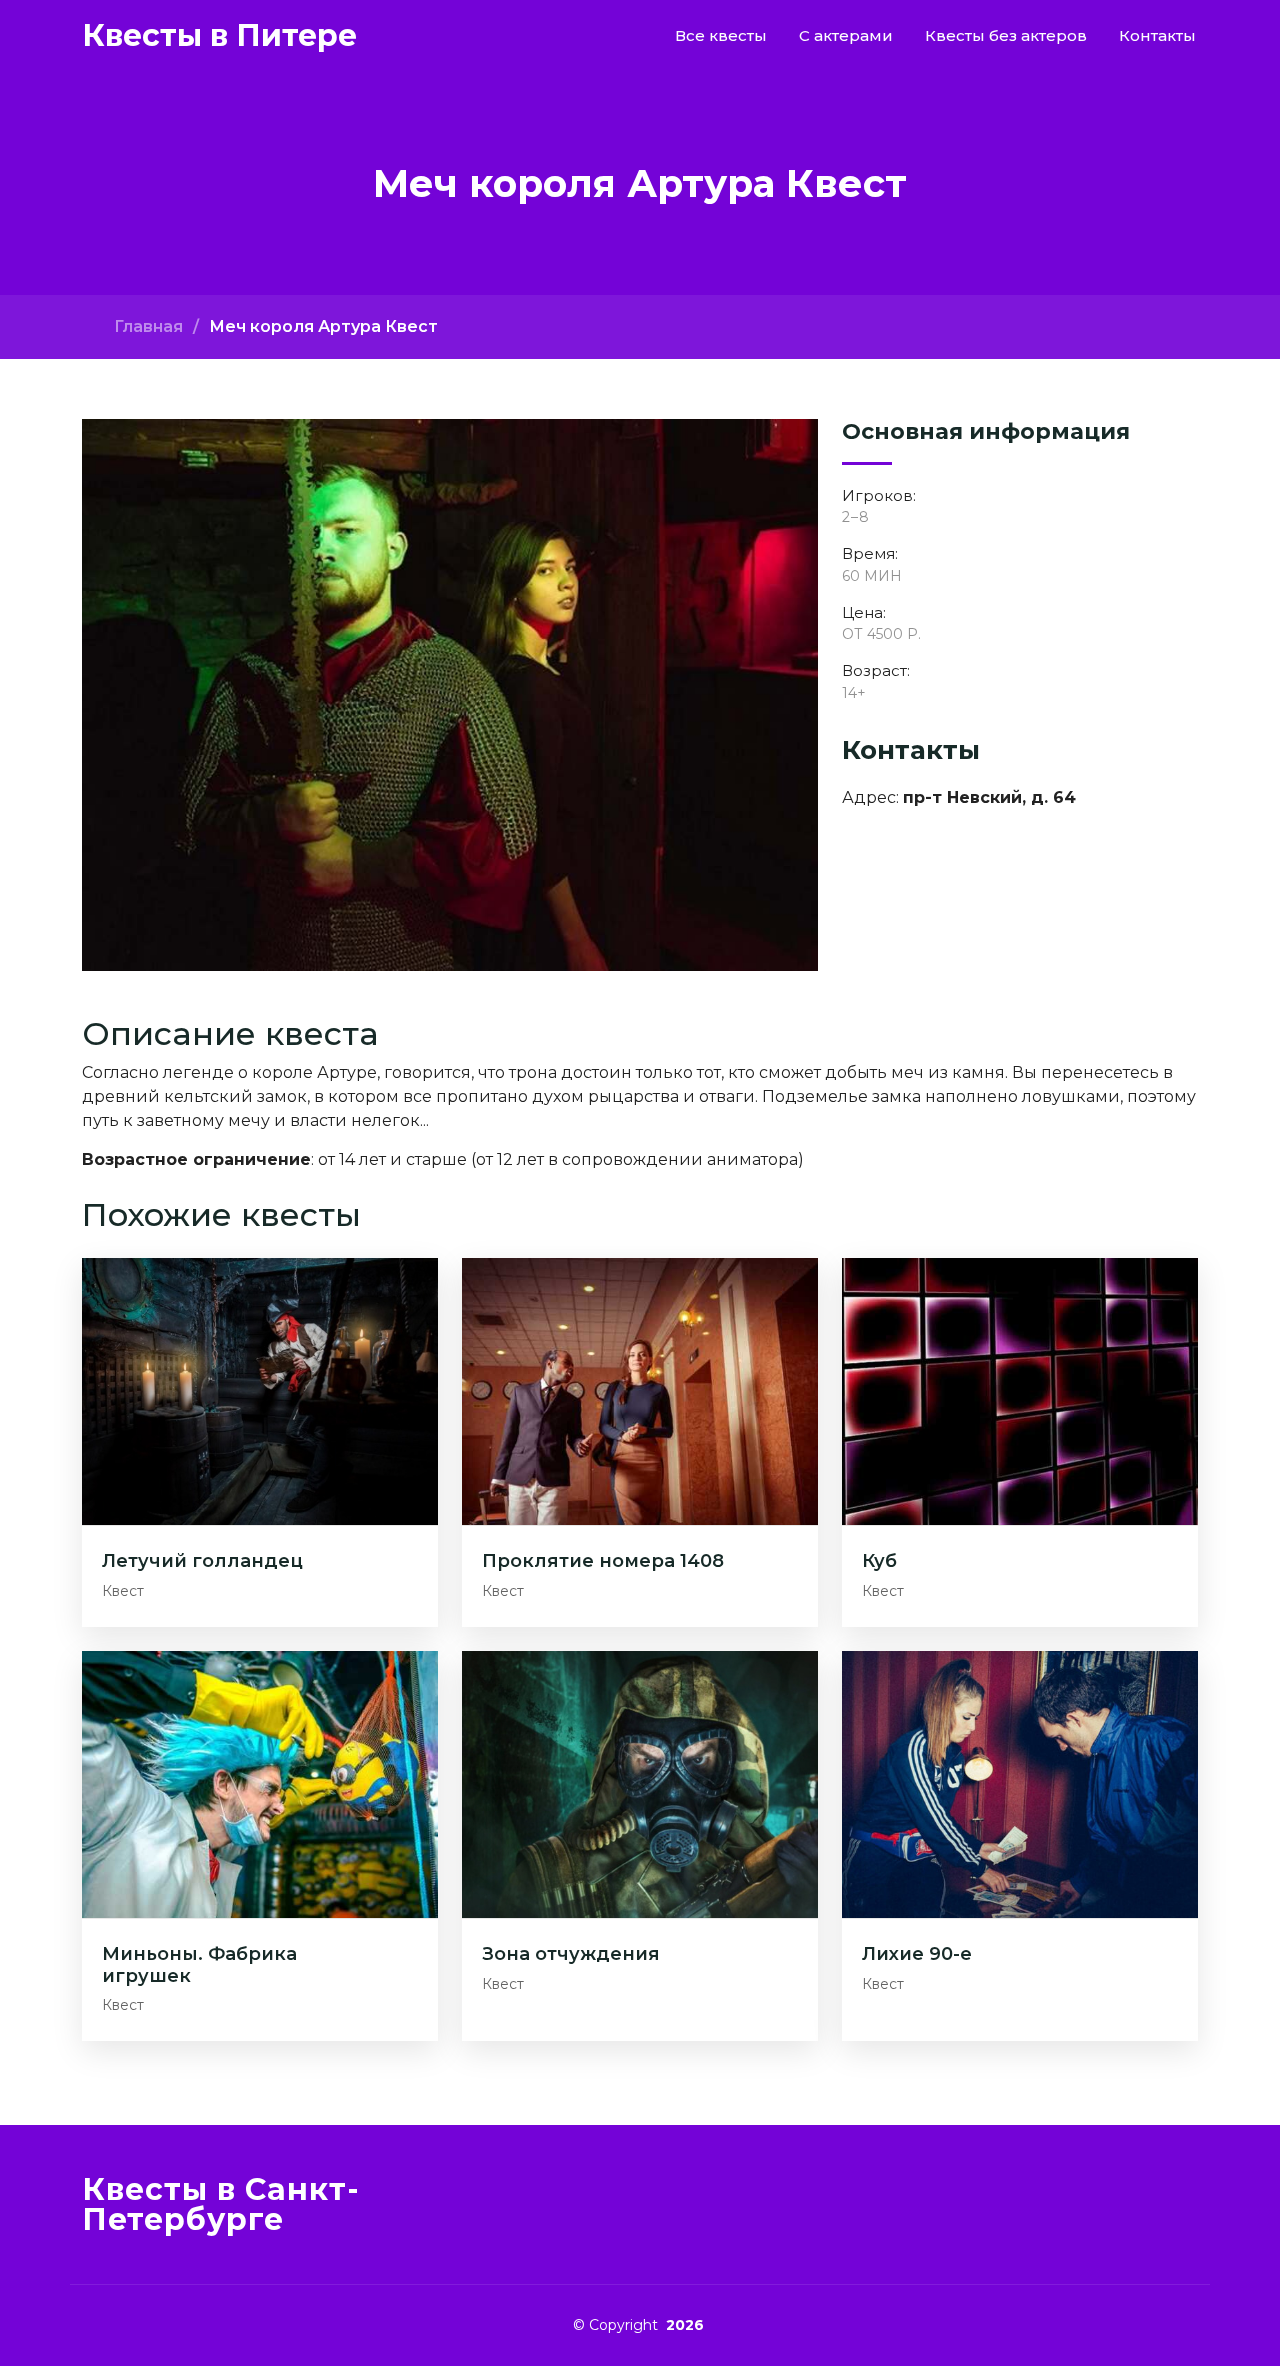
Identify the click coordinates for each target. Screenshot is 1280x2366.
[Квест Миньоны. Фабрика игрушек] (260, 1783)
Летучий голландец (202, 1561)
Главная (148, 326)
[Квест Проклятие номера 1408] (640, 1390)
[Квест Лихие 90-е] (1020, 1783)
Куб (879, 1561)
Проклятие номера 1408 (603, 1561)
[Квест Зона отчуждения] (640, 1783)
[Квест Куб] (1020, 1390)
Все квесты (721, 35)
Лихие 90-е (917, 1954)
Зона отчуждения (571, 1954)
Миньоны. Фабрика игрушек (199, 1965)
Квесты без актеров (1006, 35)
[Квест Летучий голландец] (260, 1390)
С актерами (846, 35)
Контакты (1157, 35)
